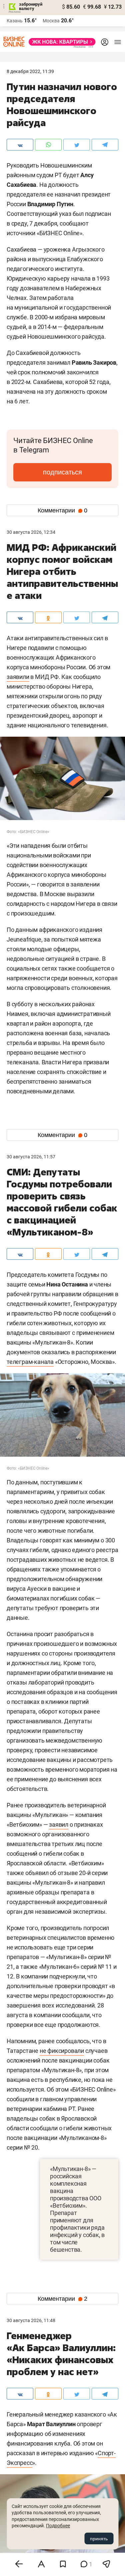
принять (99, 2539)
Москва (51, 21)
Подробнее (58, 2526)
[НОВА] (60, 42)
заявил (59, 1824)
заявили (18, 677)
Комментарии (62, 510)
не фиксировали (62, 2051)
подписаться (62, 472)
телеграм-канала (30, 1362)
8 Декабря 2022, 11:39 (30, 71)
